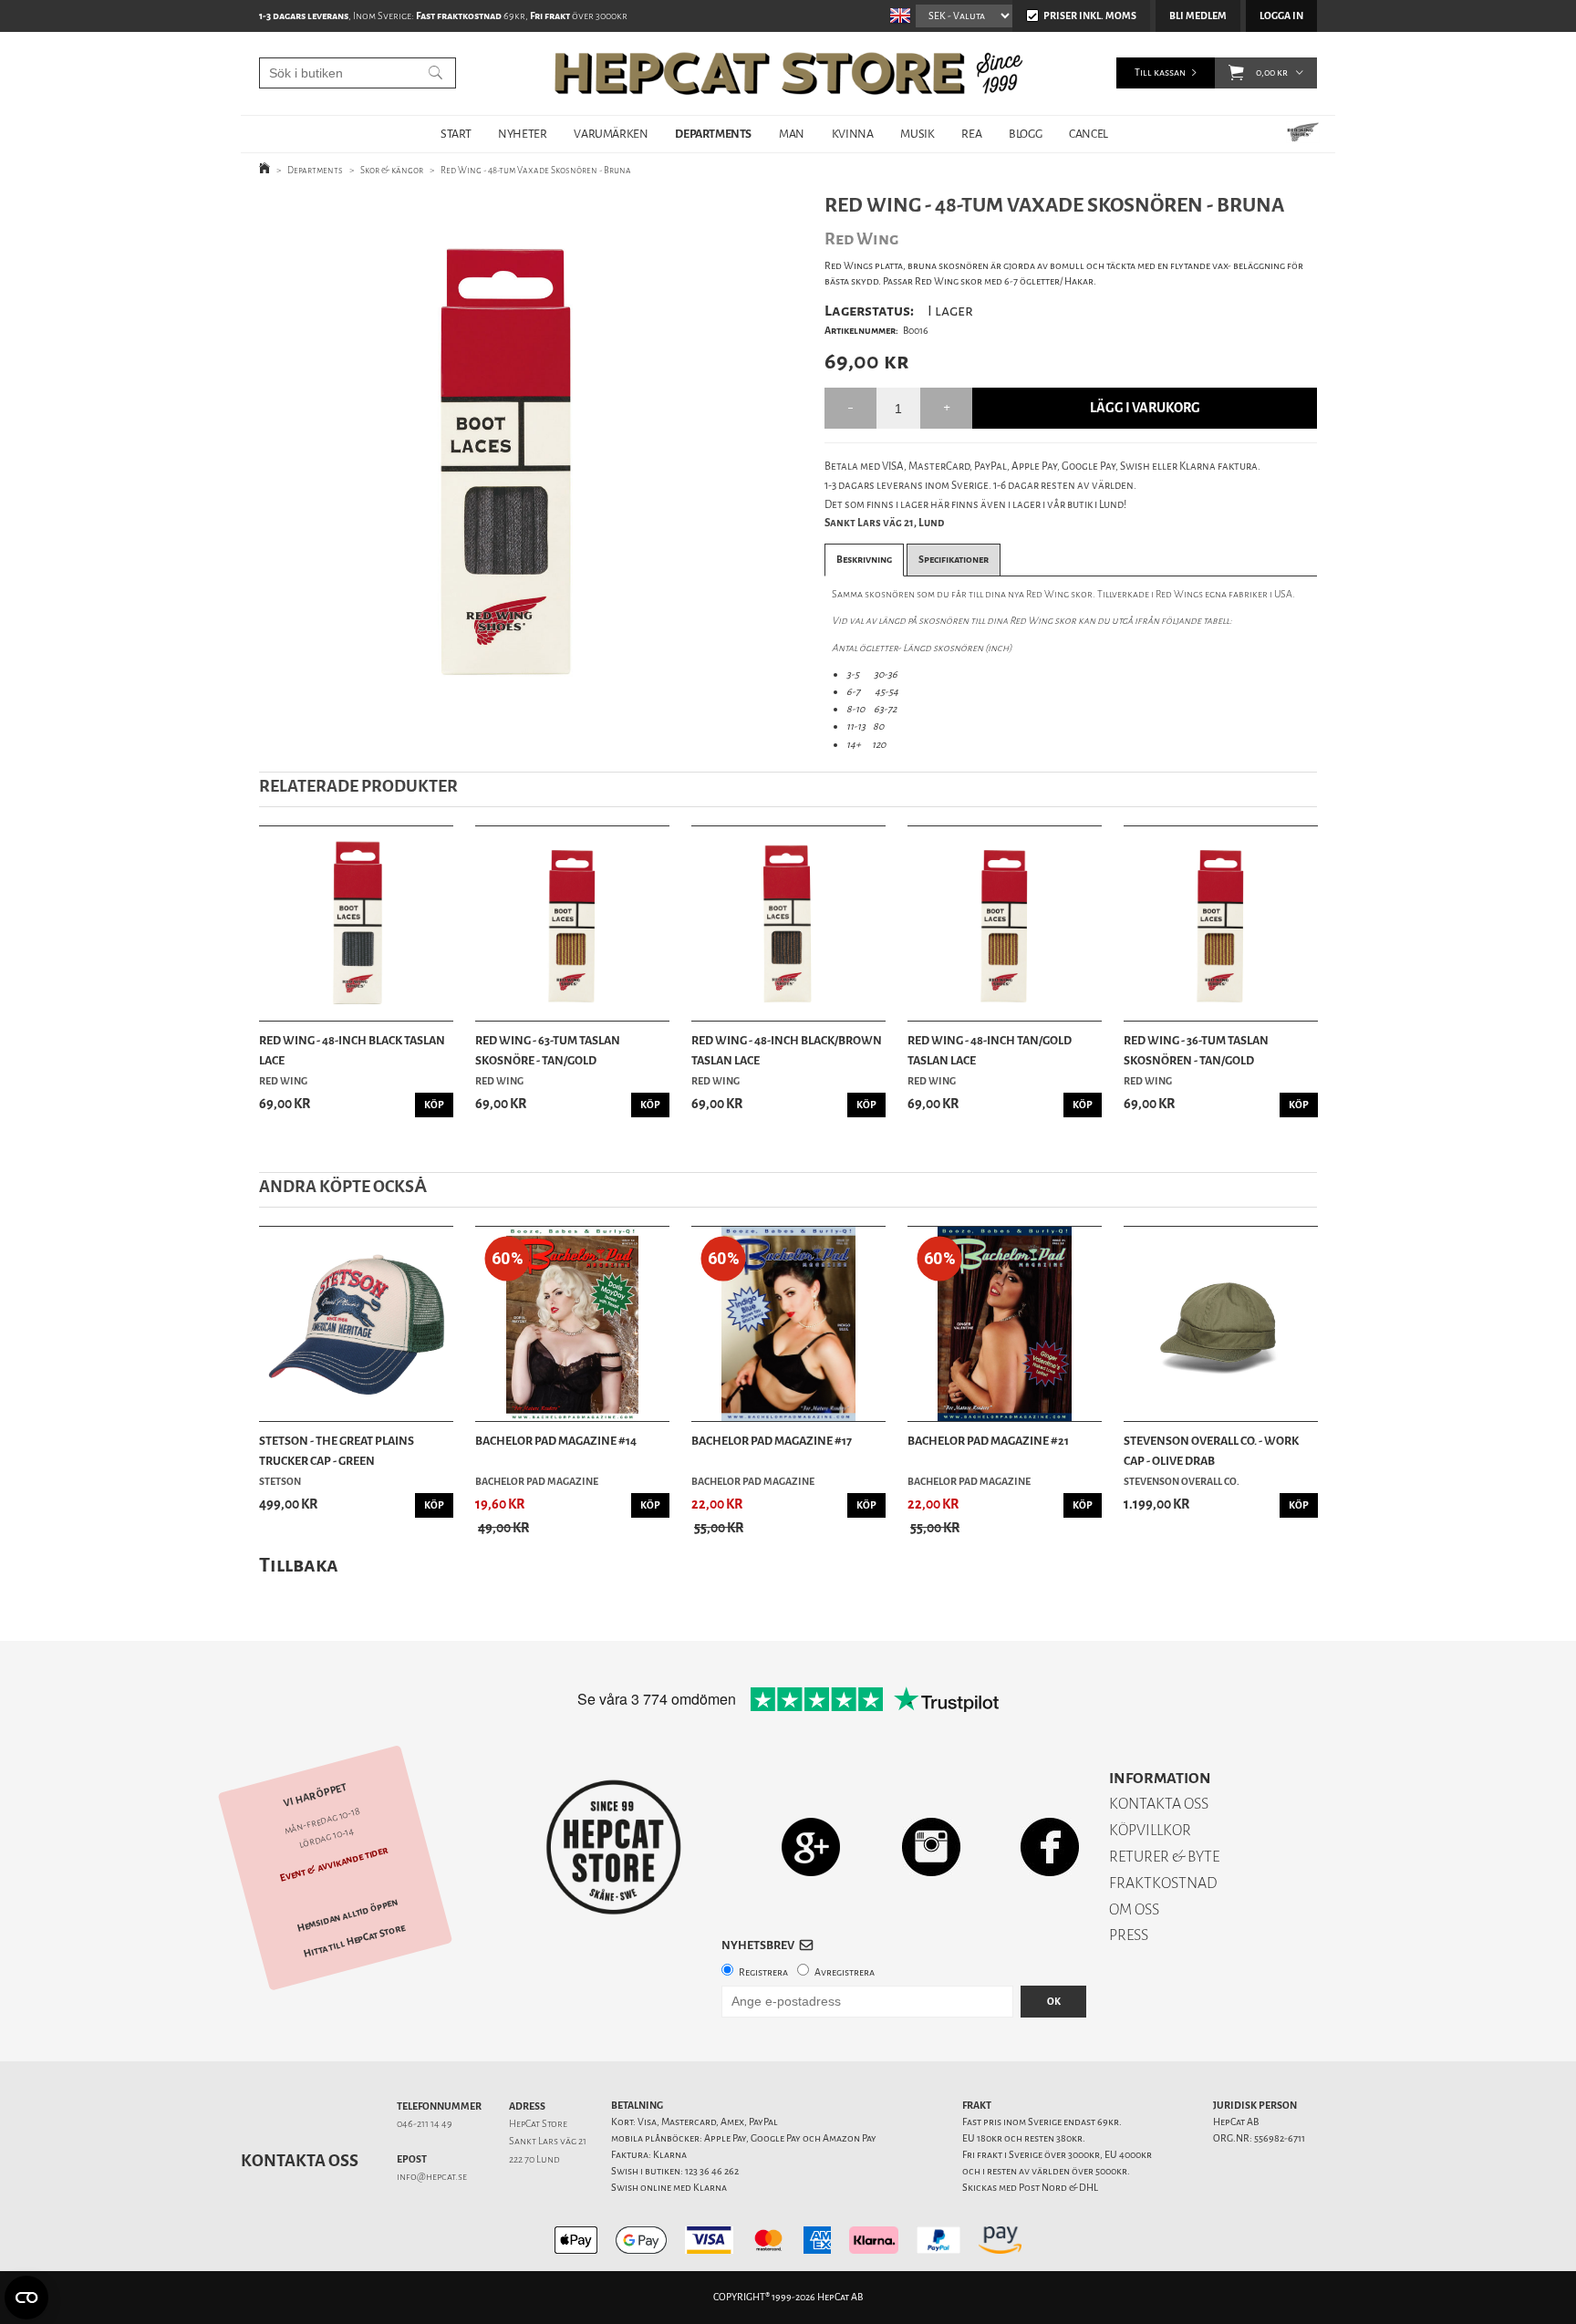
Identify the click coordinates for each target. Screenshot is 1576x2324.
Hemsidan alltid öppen (347, 1914)
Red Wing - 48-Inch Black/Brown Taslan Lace (787, 1050)
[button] (1236, 73)
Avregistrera (845, 1972)
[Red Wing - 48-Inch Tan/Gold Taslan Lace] (1005, 923)
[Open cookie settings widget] (26, 2298)
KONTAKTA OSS (1159, 1804)
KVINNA (853, 134)
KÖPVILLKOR (1150, 1830)
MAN (792, 134)
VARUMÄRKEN (611, 134)
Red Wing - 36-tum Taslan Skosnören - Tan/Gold (1196, 1050)
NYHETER (522, 134)
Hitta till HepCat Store (355, 1940)
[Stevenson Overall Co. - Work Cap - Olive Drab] (1221, 1324)
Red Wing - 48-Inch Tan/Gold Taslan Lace (990, 1050)
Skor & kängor (392, 170)
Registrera (763, 1972)
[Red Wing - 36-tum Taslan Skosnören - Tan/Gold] (1221, 923)
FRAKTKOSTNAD (1163, 1883)
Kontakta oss (300, 2161)
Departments (315, 170)
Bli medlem (1198, 16)
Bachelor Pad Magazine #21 (988, 1441)
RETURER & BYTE (1164, 1857)
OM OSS (1134, 1909)
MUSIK (917, 134)
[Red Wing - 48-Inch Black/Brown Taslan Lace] (788, 923)
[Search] (435, 73)
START (456, 134)
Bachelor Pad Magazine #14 (556, 1441)
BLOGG (1025, 134)
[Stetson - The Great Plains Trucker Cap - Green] (356, 1324)
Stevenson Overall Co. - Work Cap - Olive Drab (1211, 1451)
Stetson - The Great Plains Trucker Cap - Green (337, 1451)
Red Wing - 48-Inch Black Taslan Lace (352, 1050)
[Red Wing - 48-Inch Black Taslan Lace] (356, 923)
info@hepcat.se (432, 2177)
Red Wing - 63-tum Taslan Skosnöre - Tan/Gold (548, 1050)
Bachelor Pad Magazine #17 (772, 1441)
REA (971, 134)
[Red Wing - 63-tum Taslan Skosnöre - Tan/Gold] (572, 923)
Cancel (1089, 134)
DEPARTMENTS (713, 134)
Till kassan (1160, 73)
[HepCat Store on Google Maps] (811, 1847)
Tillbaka (299, 1565)
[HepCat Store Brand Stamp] (614, 1847)
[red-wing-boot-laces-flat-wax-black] (513, 460)
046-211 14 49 (425, 2124)
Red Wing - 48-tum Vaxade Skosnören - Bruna (536, 170)
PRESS (1129, 1935)
